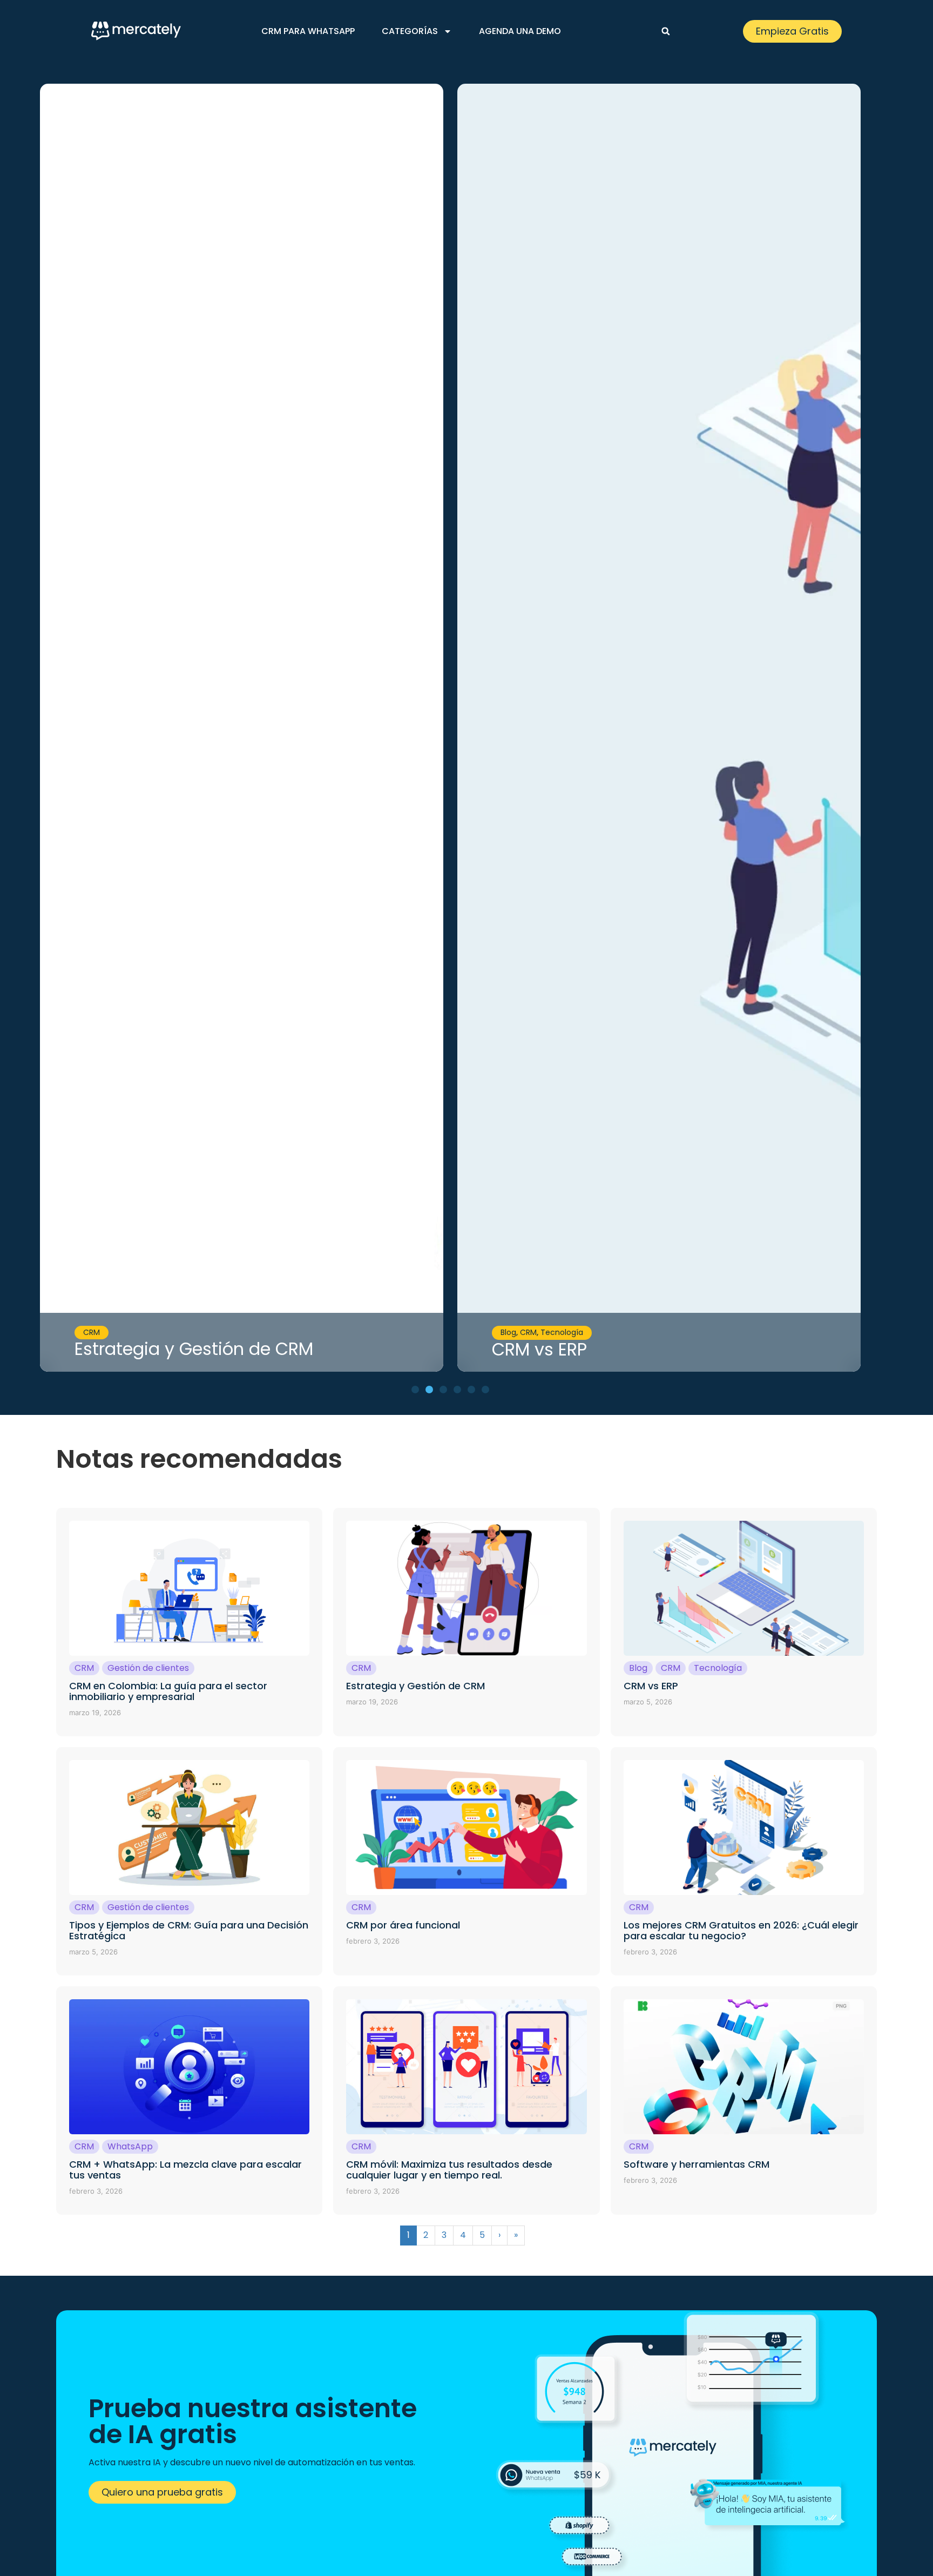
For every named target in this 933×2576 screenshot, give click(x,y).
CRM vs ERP (539, 1349)
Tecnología (562, 1332)
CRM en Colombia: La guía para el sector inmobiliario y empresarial (168, 1691)
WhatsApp (130, 2146)
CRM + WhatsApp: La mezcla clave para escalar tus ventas (185, 2170)
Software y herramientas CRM (697, 2164)
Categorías (410, 31)
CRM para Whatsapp (308, 31)
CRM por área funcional (403, 1925)
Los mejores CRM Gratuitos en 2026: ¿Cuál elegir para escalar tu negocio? (741, 1930)
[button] (666, 31)
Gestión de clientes (148, 1668)
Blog (508, 1332)
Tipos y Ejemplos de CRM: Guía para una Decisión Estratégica (189, 1930)
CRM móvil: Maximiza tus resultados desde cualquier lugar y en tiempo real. (449, 2170)
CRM (92, 1332)
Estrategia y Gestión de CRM (194, 1349)
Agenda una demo (520, 31)
